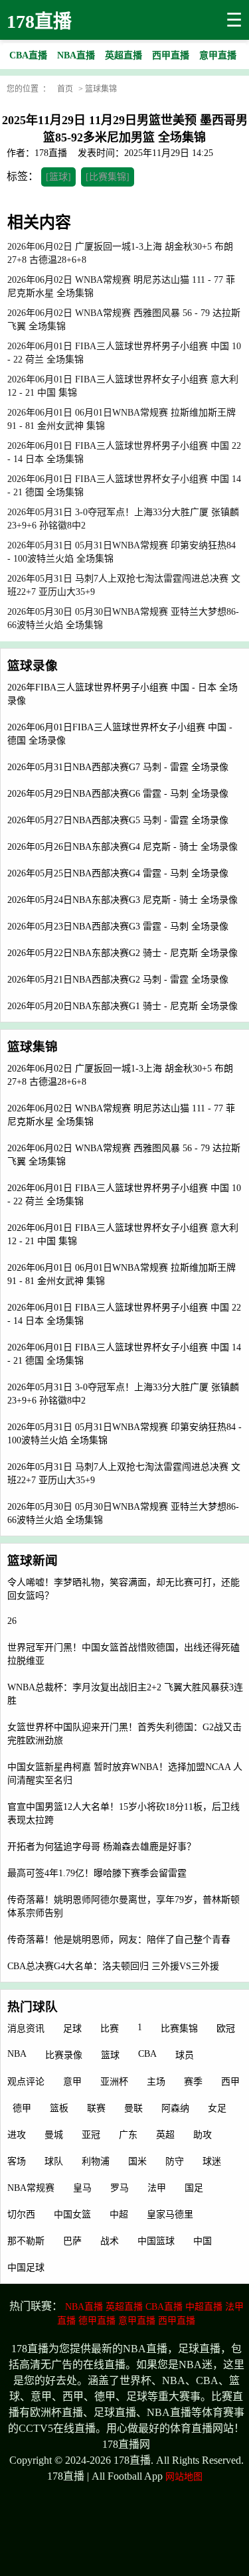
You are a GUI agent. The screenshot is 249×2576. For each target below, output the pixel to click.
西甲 (230, 2082)
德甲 (22, 2108)
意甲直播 (137, 2321)
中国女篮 (72, 2214)
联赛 (96, 2108)
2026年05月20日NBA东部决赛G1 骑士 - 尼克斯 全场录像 (123, 1006)
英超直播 (124, 2307)
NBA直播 (84, 2307)
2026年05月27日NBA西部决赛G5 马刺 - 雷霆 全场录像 (118, 820)
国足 (194, 2188)
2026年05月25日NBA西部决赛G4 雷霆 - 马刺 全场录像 (118, 873)
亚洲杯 (114, 2082)
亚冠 (91, 2135)
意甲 (72, 2082)
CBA (147, 2054)
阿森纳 (175, 2108)
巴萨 (72, 2241)
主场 (156, 2082)
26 (12, 1621)
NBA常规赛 (31, 2188)
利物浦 (96, 2161)
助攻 (203, 2135)
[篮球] (58, 177)
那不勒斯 (26, 2241)
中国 (203, 2241)
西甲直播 (177, 2321)
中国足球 (26, 2268)
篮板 (59, 2108)
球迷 (212, 2161)
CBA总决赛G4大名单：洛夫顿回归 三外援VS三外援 (113, 1966)
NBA (17, 2054)
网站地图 (184, 2477)
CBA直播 (164, 2307)
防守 (175, 2161)
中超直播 (204, 2307)
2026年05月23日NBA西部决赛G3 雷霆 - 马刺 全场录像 (118, 926)
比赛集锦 (179, 2029)
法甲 (157, 2188)
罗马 (120, 2188)
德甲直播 (97, 2321)
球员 (185, 2055)
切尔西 (21, 2214)
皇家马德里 (170, 2214)
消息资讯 (26, 2029)
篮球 (110, 2055)
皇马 (82, 2188)
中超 (119, 2214)
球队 (54, 2161)
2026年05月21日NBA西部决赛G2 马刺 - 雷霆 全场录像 (118, 980)
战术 (110, 2241)
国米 (137, 2161)
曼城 (54, 2135)
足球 (72, 2029)
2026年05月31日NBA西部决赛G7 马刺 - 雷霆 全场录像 (118, 767)
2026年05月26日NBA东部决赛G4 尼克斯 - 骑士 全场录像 (123, 847)
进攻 (17, 2135)
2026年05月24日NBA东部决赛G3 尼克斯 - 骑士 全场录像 (123, 900)
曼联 (133, 2108)
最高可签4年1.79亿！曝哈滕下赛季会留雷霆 (97, 1873)
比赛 (110, 2029)
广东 (128, 2135)
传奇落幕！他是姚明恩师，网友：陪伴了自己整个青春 (119, 1940)
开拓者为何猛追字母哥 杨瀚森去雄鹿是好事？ (102, 1847)
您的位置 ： (29, 89)
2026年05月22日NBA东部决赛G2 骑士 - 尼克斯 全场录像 (123, 953)
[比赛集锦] (108, 177)
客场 (17, 2161)
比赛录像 (64, 2055)
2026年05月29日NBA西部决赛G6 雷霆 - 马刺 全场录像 (118, 794)
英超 (165, 2135)
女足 (217, 2108)
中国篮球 (156, 2241)
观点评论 (26, 2082)
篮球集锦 (101, 89)
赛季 (193, 2082)
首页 (65, 89)
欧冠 (226, 2029)
